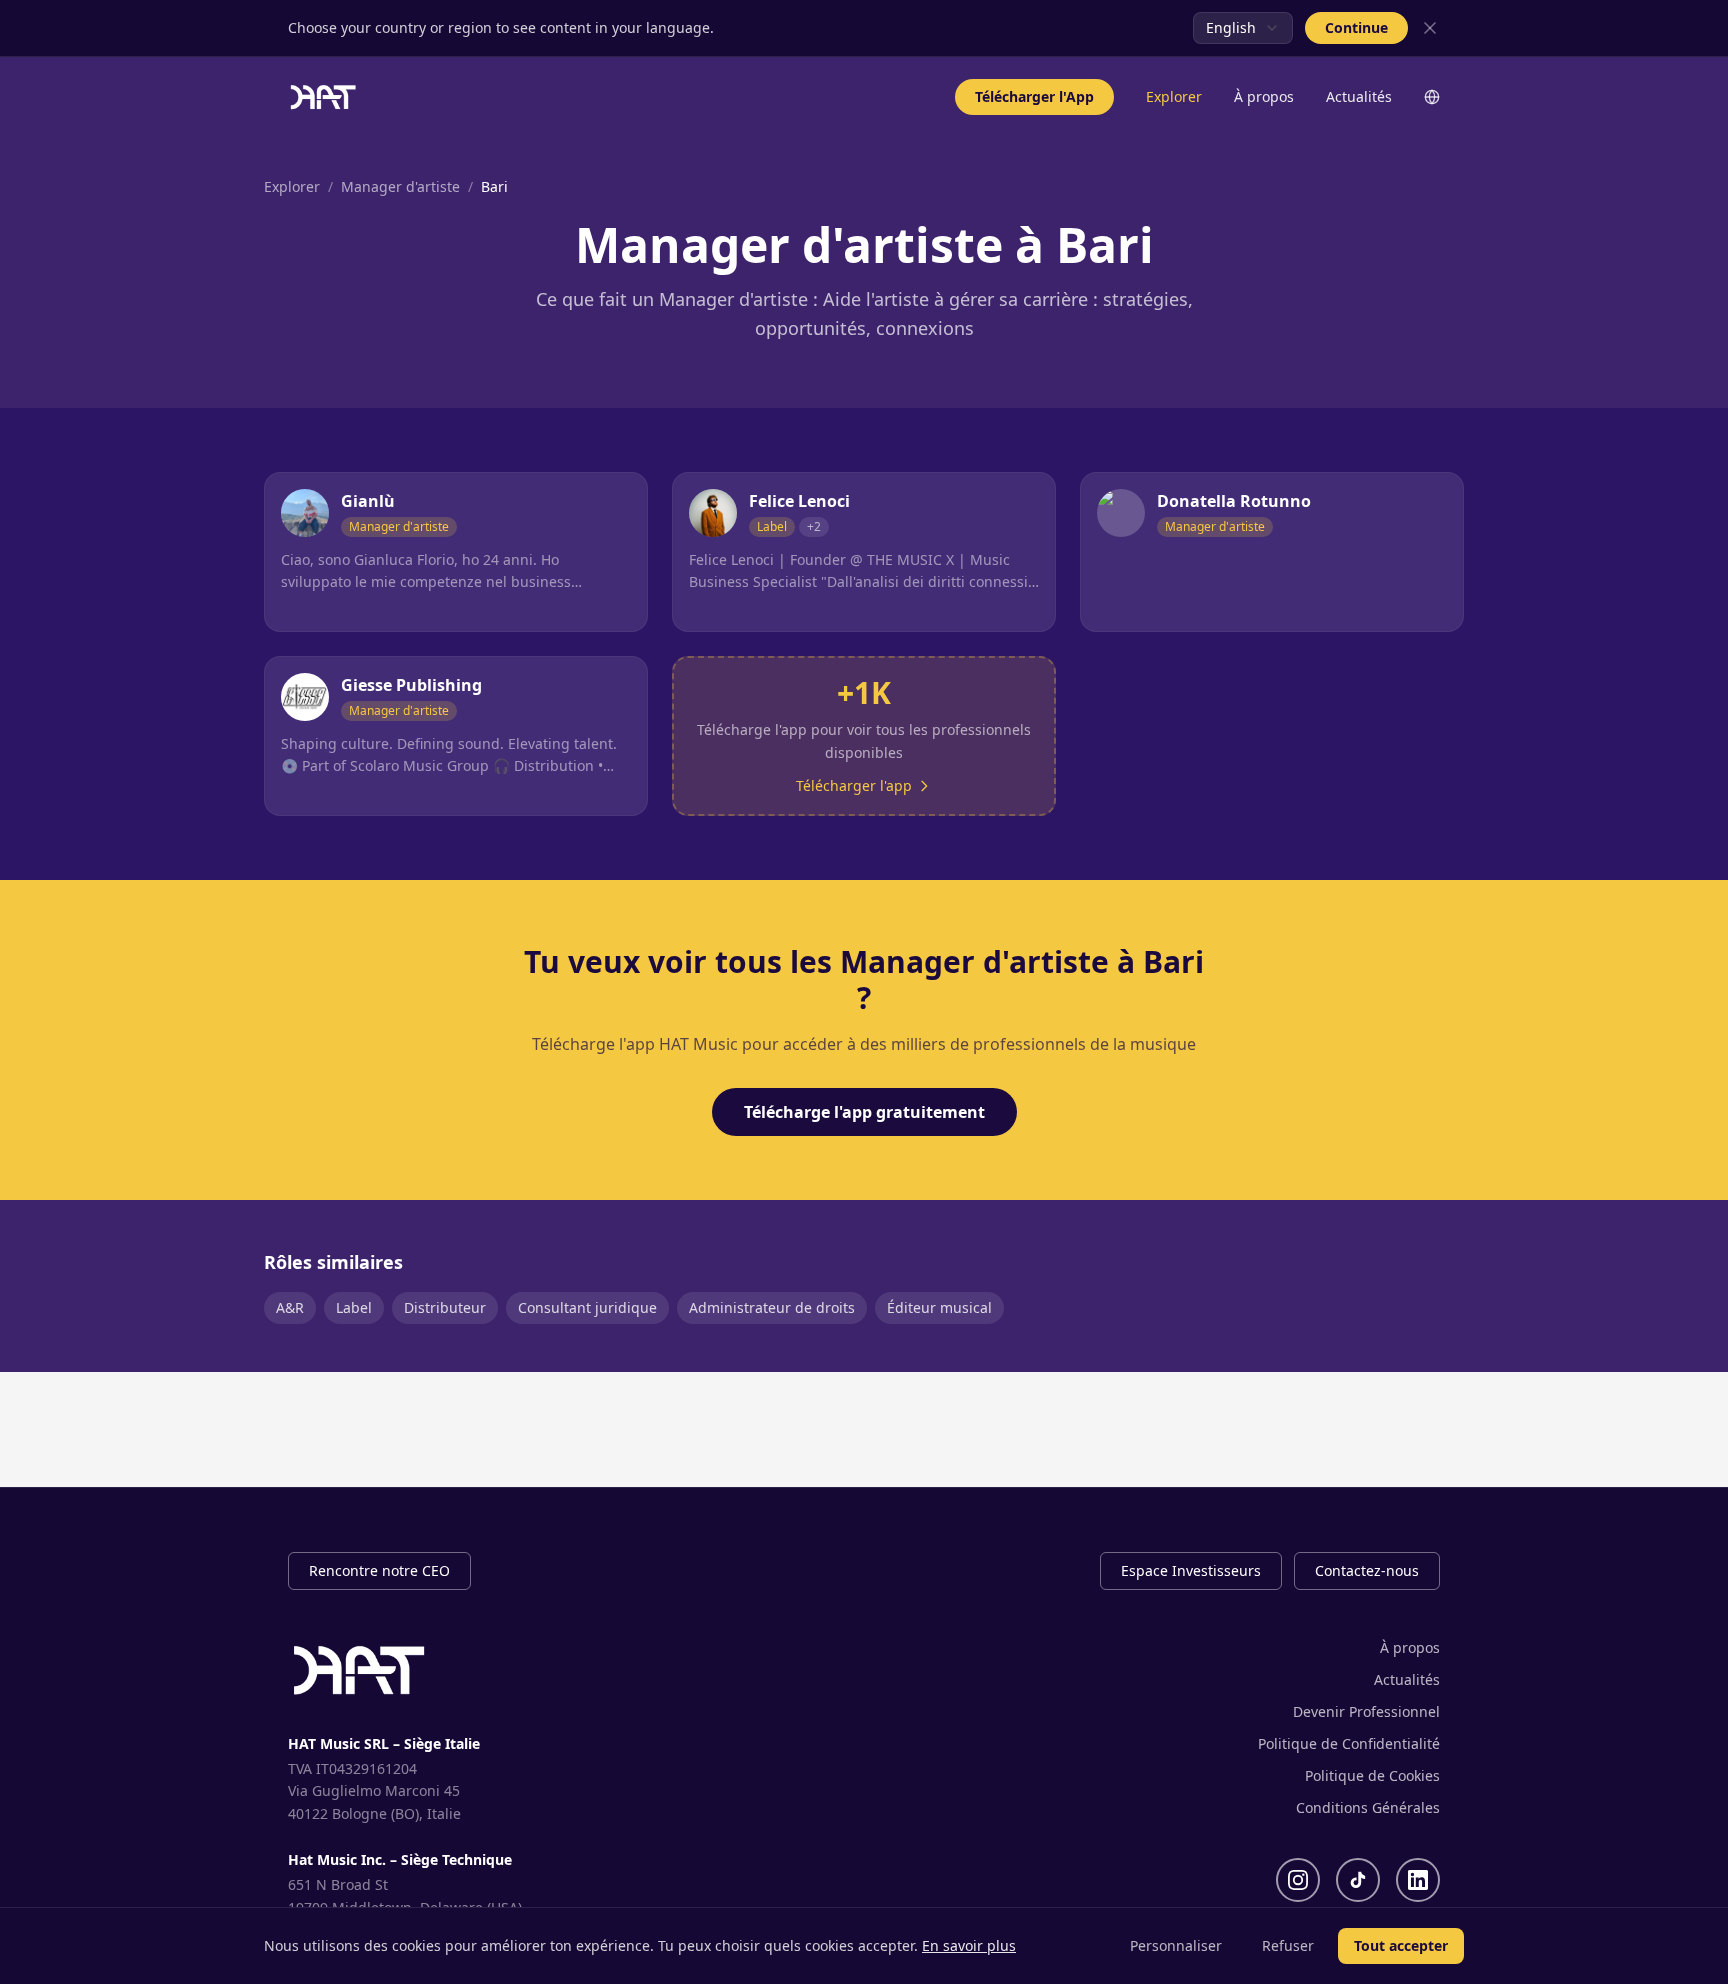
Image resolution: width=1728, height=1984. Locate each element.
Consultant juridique (587, 1307)
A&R (290, 1307)
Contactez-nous (1367, 1570)
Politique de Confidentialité (1349, 1743)
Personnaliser (1176, 1945)
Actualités (1359, 96)
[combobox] (1243, 28)
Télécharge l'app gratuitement (864, 1112)
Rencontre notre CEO (379, 1570)
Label (354, 1307)
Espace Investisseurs (1191, 1570)
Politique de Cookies (1372, 1775)
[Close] (1430, 28)
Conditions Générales (1368, 1807)
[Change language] (1432, 97)
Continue (1356, 27)
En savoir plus (969, 1945)
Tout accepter (1401, 1945)
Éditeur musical (939, 1307)
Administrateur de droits (772, 1307)
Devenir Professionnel (1366, 1711)
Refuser (1288, 1945)
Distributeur (445, 1307)
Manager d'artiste (400, 186)
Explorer (1174, 96)
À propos (1264, 96)
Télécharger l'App (1034, 96)
